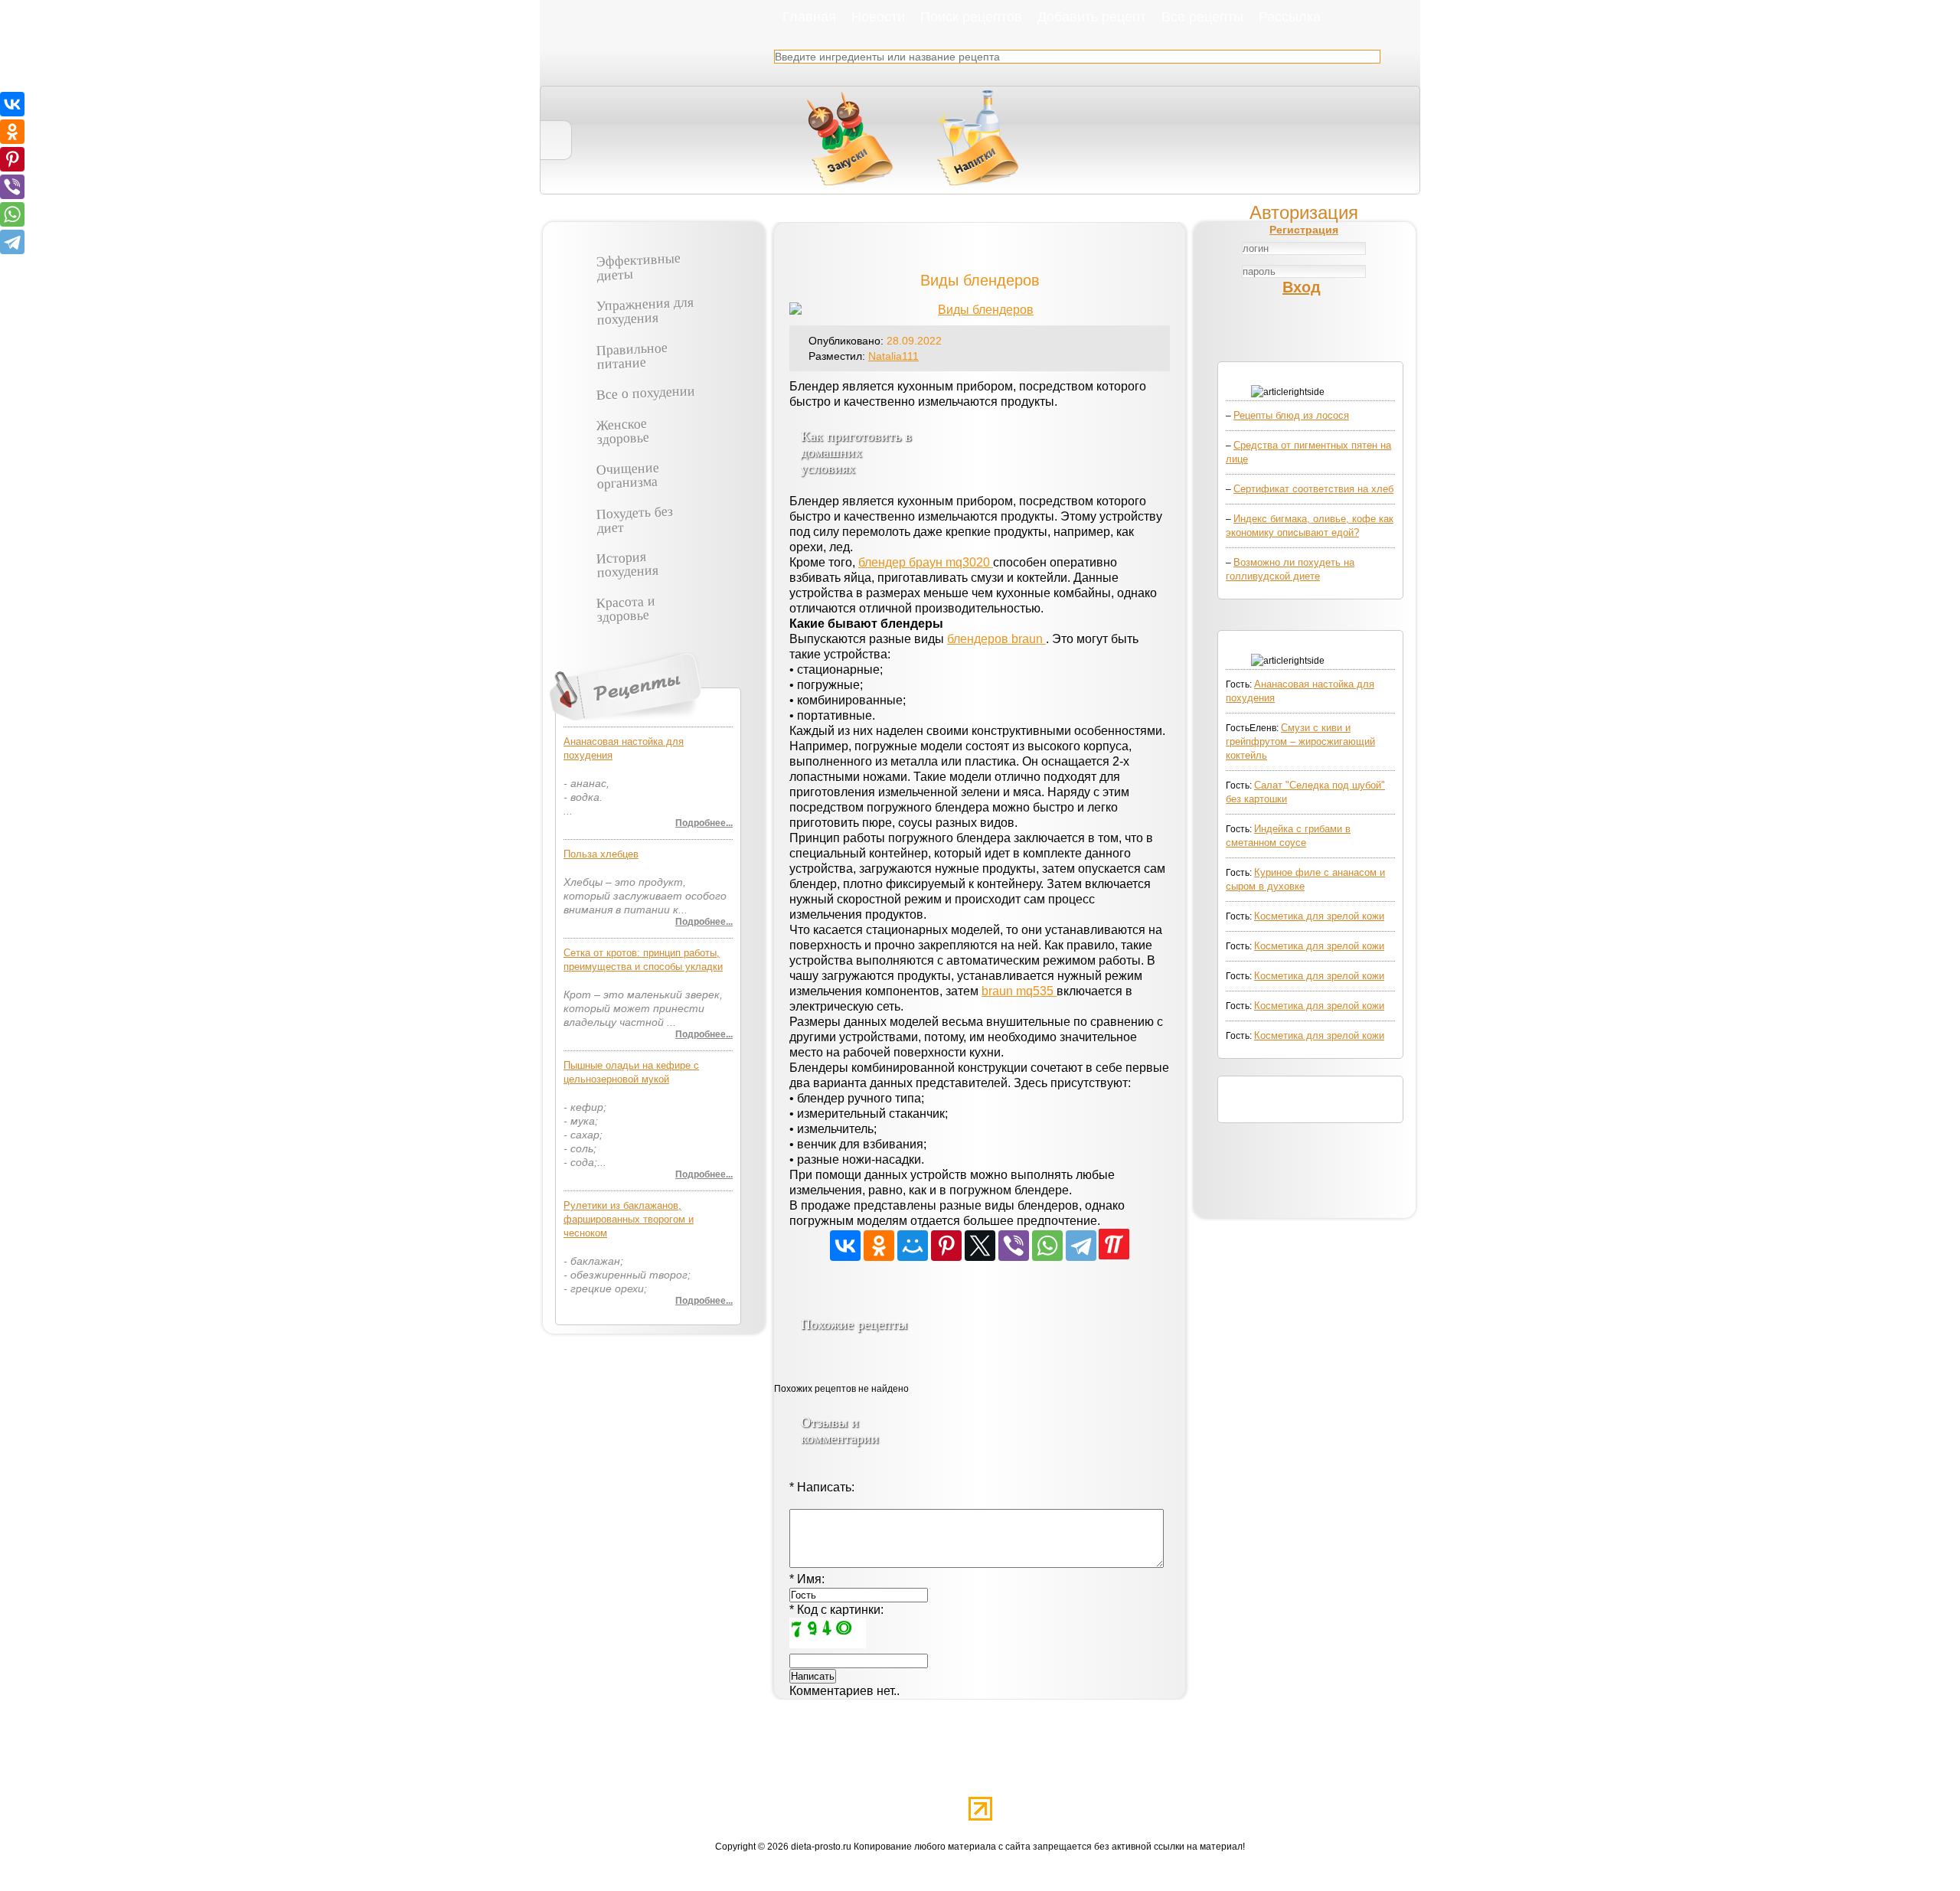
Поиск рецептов (971, 16)
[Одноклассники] (879, 1246)
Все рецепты (1202, 16)
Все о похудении (646, 392)
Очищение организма (627, 474)
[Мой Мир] (913, 1246)
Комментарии (1200, 1775)
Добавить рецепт (1092, 16)
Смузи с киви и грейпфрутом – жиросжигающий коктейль (1300, 741)
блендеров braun (996, 639)
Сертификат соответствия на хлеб (1313, 489)
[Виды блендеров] (980, 310)
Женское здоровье (622, 429)
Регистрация (1304, 230)
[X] (980, 1246)
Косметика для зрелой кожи (1319, 916)
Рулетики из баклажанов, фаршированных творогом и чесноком (629, 1219)
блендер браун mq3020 (926, 562)
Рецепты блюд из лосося (1291, 415)
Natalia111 (893, 356)
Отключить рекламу (699, 1775)
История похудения (627, 563)
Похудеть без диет (634, 518)
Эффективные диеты (638, 266)
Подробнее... (704, 823)
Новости (878, 16)
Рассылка (1290, 16)
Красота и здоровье (626, 607)
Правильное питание (632, 354)
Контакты (1298, 1775)
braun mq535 (1019, 991)
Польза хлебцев (601, 854)
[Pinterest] (946, 1246)
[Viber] (1014, 1246)
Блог (1010, 1775)
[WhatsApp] (1047, 1246)
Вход (1302, 287)
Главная (809, 16)
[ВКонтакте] (845, 1246)
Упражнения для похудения (645, 310)
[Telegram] (1081, 1246)
